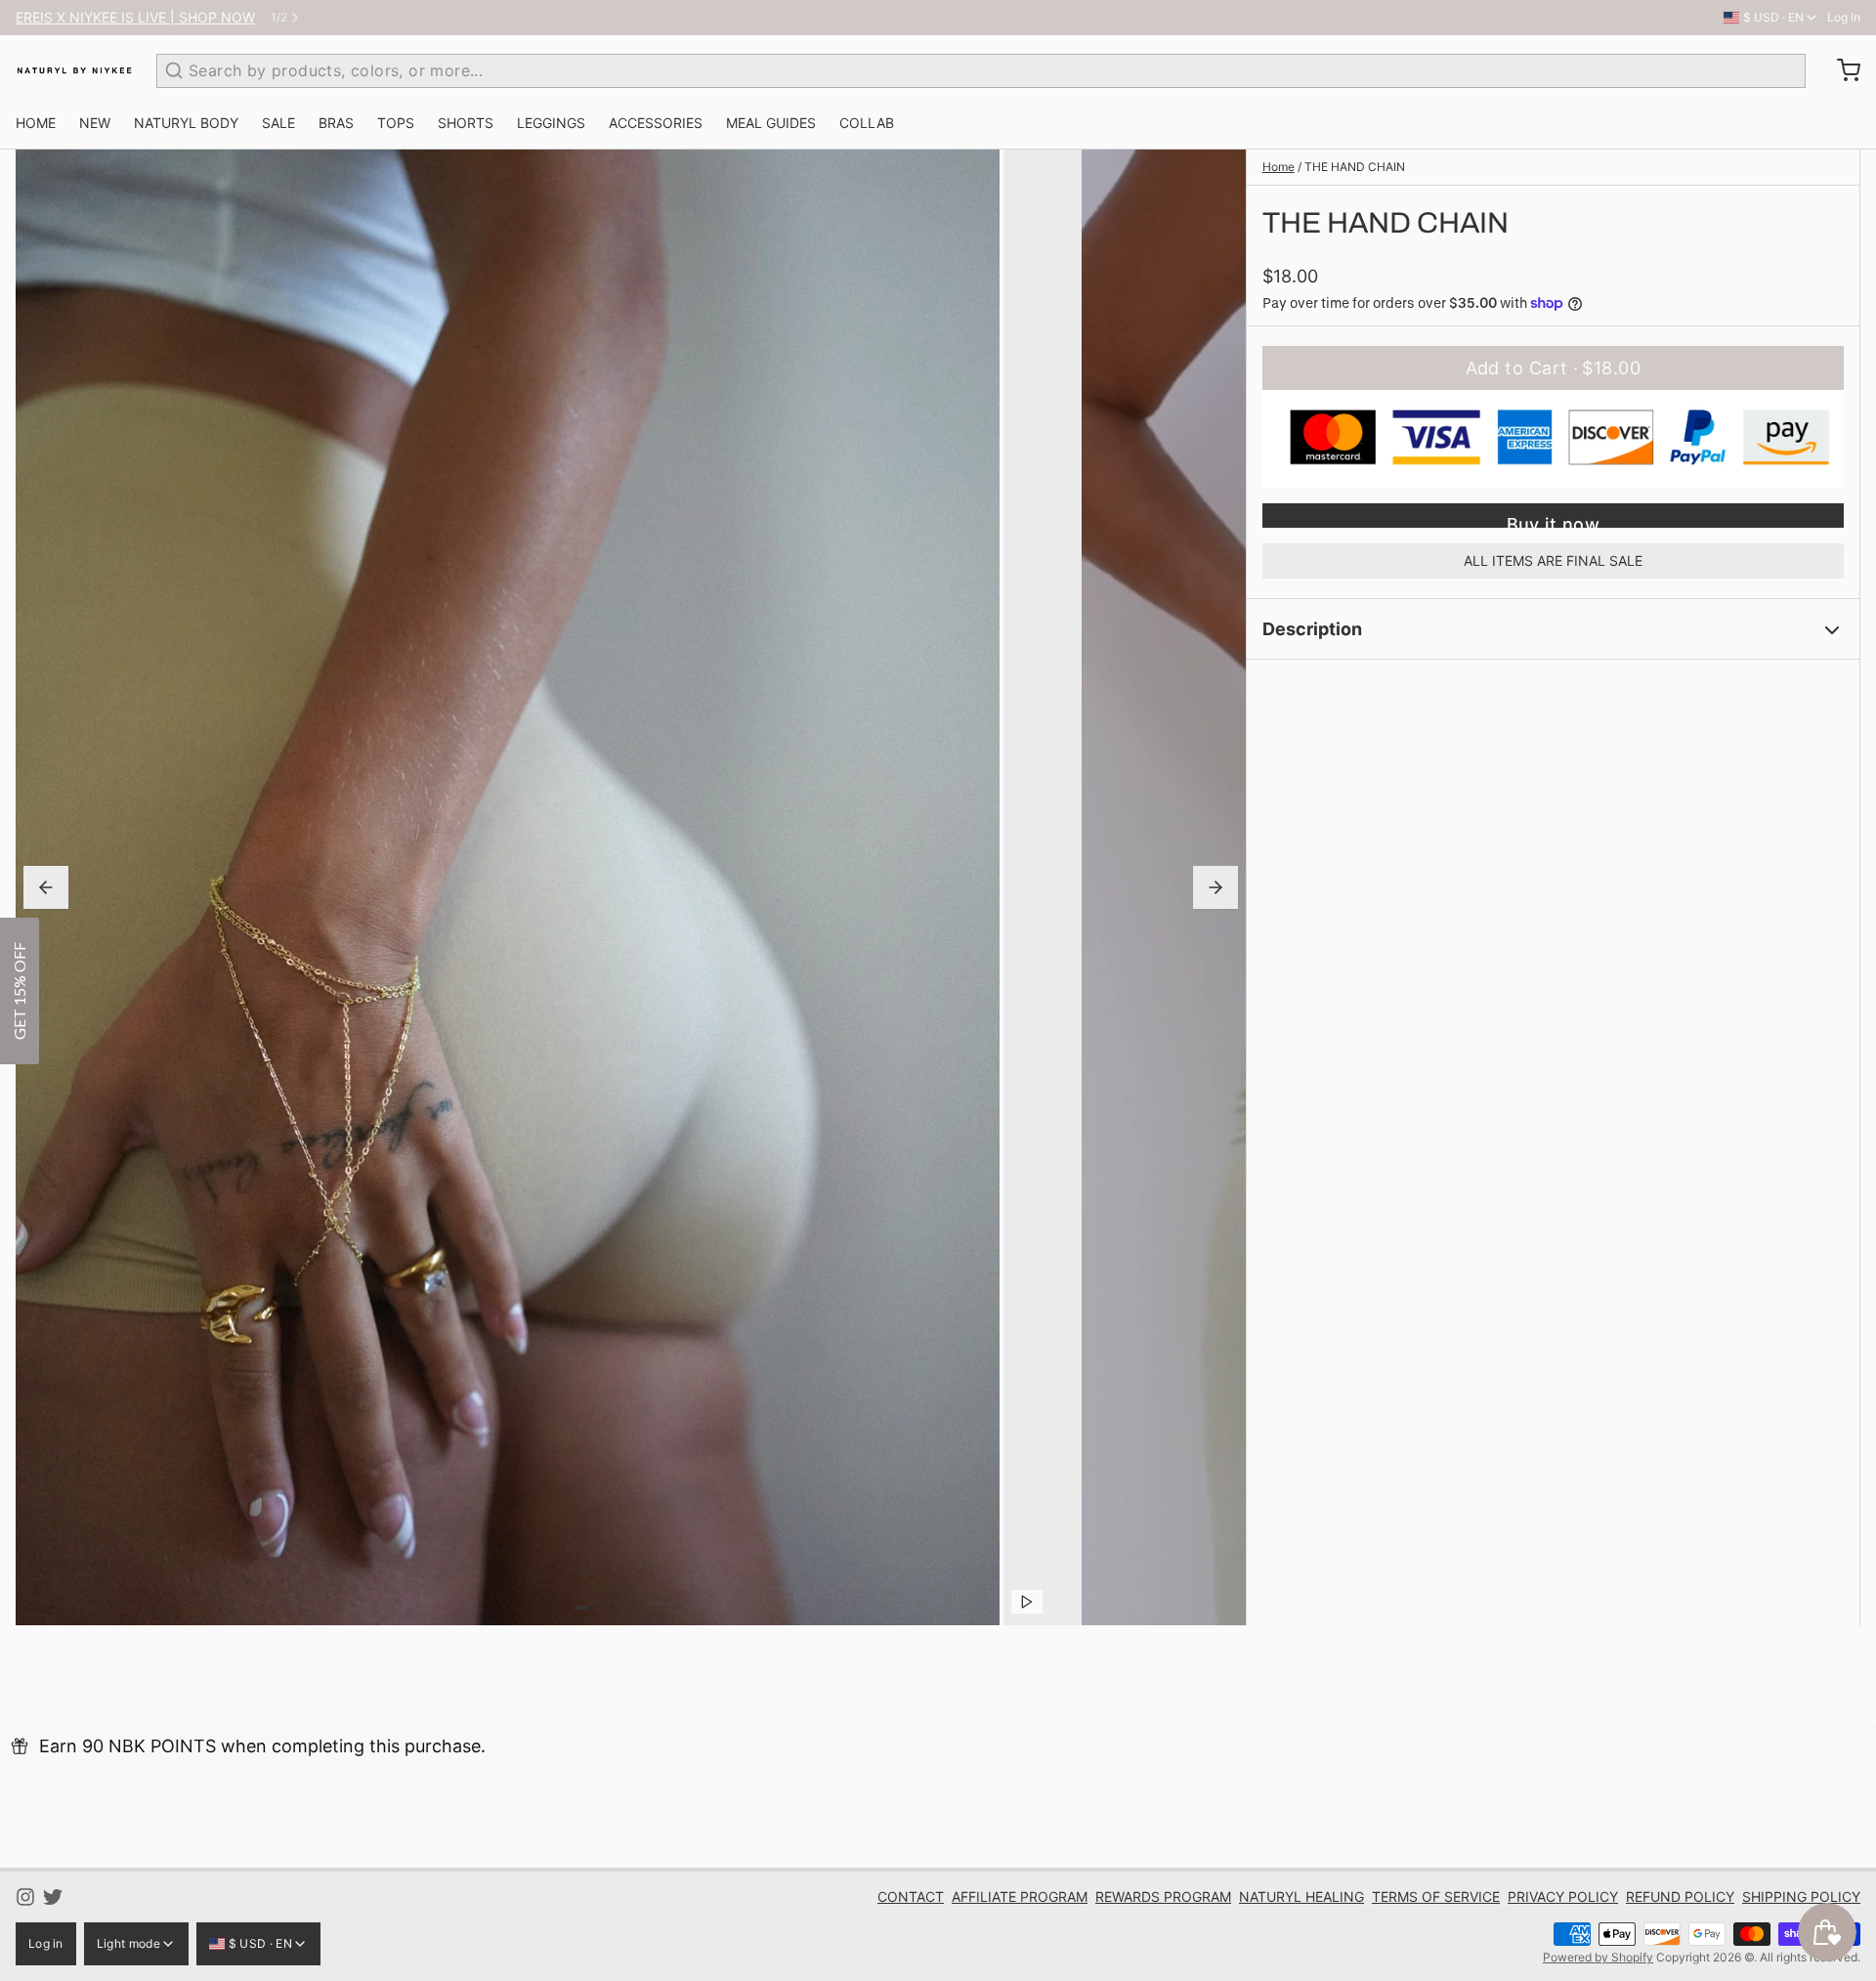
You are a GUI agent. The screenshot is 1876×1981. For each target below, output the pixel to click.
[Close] (1192, 856)
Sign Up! (1075, 1016)
